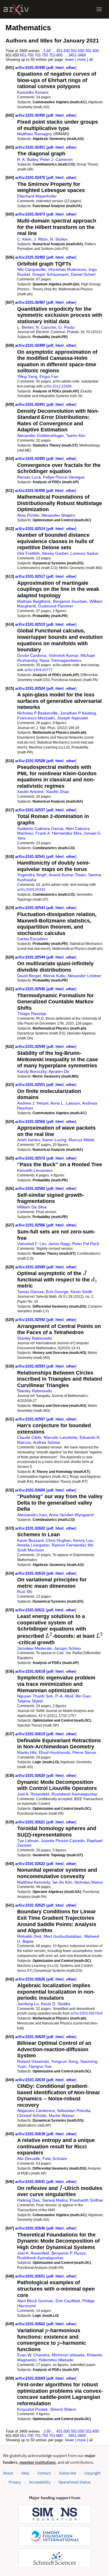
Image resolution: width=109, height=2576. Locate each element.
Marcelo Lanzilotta (60, 1437)
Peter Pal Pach (86, 1244)
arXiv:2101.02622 (31, 1864)
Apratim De (59, 1071)
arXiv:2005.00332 (31, 889)
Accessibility (40, 2482)
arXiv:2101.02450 (31, 115)
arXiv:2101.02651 (31, 2276)
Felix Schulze (55, 2159)
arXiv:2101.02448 (31, 68)
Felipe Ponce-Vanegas (64, 477)
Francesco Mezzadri (36, 718)
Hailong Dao (28, 2200)
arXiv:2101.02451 (31, 147)
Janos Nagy (59, 1244)
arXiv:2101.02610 (31, 1573)
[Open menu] (99, 9)
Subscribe (68, 2473)
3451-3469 (77, 55)
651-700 (27, 55)
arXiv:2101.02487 (31, 302)
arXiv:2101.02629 (31, 2037)
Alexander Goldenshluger (40, 435)
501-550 (78, 51)
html (60, 68)
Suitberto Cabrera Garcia (40, 829)
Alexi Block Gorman (35, 2301)
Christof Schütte (32, 2115)
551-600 (92, 51)
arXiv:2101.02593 (31, 1366)
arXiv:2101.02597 (31, 1419)
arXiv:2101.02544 (31, 957)
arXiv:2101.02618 (31, 1671)
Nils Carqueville (31, 269)
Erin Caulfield (68, 2301)
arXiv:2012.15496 (58, 386)
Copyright (92, 2473)
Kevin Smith (82, 1292)
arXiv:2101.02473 (31, 214)
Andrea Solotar (47, 1442)
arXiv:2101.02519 (31, 624)
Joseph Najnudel (72, 718)
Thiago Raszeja (32, 1014)
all (91, 59)
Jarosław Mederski (34, 1648)
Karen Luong (54, 1140)
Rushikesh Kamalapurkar (75, 1794)
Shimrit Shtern (63, 2409)
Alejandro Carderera (36, 2111)
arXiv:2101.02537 (31, 810)
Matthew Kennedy (34, 1882)
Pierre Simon (84, 1752)
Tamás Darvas (30, 1292)
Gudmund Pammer (56, 606)
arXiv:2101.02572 (31, 1158)
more (82, 59)
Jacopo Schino (67, 1648)
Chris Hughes (58, 1540)
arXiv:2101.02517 (31, 576)
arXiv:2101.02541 (31, 857)
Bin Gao (83, 1696)
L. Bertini (25, 327)
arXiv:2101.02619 (31, 1734)
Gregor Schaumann (50, 274)
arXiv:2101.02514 (31, 529)
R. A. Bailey (27, 159)
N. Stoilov (59, 239)
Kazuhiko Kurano (33, 92)
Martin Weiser (62, 2115)
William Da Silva (32, 1207)
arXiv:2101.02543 (31, 908)
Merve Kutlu (54, 976)
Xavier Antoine (30, 792)
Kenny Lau (83, 1540)
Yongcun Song (65, 2061)
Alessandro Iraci (32, 1515)
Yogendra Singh (32, 875)
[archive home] (16, 9)
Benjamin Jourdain (70, 601)
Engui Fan (49, 376)
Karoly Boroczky (32, 1071)
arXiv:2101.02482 (31, 257)
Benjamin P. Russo (69, 2253)
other (71, 68)
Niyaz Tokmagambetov (60, 660)
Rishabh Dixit (29, 1936)
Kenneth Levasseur (35, 1170)
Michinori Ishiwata (68, 2355)
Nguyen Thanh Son (35, 1696)
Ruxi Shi (25, 1592)
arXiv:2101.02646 (31, 2228)
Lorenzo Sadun (84, 553)
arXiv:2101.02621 (31, 1822)
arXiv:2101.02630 (31, 2080)
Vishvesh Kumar (63, 655)
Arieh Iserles (29, 1140)
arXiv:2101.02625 (31, 1905)
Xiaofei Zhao (58, 792)
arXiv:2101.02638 (31, 2134)
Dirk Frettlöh (28, 553)
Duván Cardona (32, 655)
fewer (70, 59)
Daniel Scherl (83, 274)
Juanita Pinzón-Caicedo (63, 1841)
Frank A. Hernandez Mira (59, 833)
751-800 (56, 55)
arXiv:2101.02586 (31, 1225)
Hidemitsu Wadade (56, 2360)
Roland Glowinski (33, 2061)
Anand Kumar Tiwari (67, 875)
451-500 (63, 51)
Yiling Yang (27, 376)
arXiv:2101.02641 (31, 2182)
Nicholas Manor (89, 1882)
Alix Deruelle (29, 2159)
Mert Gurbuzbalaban (63, 1936)
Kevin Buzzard (30, 1540)
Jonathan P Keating (78, 713)
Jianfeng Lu (28, 2004)
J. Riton (41, 239)
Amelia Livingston (33, 1545)
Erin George (57, 1292)
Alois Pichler (28, 515)
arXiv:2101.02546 (31, 989)
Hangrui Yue (40, 2066)
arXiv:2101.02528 (31, 761)
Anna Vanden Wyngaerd (71, 1515)
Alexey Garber (55, 553)
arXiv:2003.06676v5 (87, 2013)
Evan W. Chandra (33, 2355)
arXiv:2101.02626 (31, 1979)
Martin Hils (27, 1752)
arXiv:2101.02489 (31, 345)
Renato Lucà (29, 477)
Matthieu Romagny (35, 134)
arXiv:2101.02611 (31, 1610)
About (8, 2473)
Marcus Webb (81, 1140)
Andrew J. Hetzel (33, 1103)
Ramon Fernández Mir (72, 1545)
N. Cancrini (46, 327)
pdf (50, 68)
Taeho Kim (76, 435)
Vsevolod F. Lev (32, 1244)
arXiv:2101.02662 (31, 2324)
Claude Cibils (29, 1437)
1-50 (47, 51)
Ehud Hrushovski (54, 1752)
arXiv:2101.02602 (31, 1528)
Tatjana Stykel (30, 1701)
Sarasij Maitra (55, 2200)
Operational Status (74, 2482)
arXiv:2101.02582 (31, 1189)
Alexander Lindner (84, 976)
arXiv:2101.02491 (31, 405)
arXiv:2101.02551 (31, 1085)
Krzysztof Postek (32, 2409)
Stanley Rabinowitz (35, 1338)
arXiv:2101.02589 (31, 1267)
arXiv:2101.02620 (31, 1776)
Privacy (15, 2482)
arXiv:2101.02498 (30, 491)
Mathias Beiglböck (34, 601)
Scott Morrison (31, 1550)
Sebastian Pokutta (74, 2111)
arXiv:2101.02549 (31, 1047)
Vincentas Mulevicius (67, 269)
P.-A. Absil (64, 1696)
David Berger (29, 976)
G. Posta (66, 327)
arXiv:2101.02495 (31, 459)
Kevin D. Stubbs (56, 2004)
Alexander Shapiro (58, 515)
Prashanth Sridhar (86, 2200)
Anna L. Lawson (65, 1103)
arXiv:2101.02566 (31, 1122)
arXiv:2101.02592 (31, 1320)
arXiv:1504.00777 (39, 670)
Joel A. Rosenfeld (33, 1794)
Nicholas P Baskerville (37, 713)
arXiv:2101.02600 (31, 1490)
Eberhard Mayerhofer (37, 196)
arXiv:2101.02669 (31, 2378)
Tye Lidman (28, 1841)
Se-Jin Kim (62, 1882)
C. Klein (24, 239)
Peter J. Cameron (56, 159)
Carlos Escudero (32, 939)
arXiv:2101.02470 (31, 178)
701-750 (41, 55)
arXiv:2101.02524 (31, 688)
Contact (44, 2473)
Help (25, 2473)
